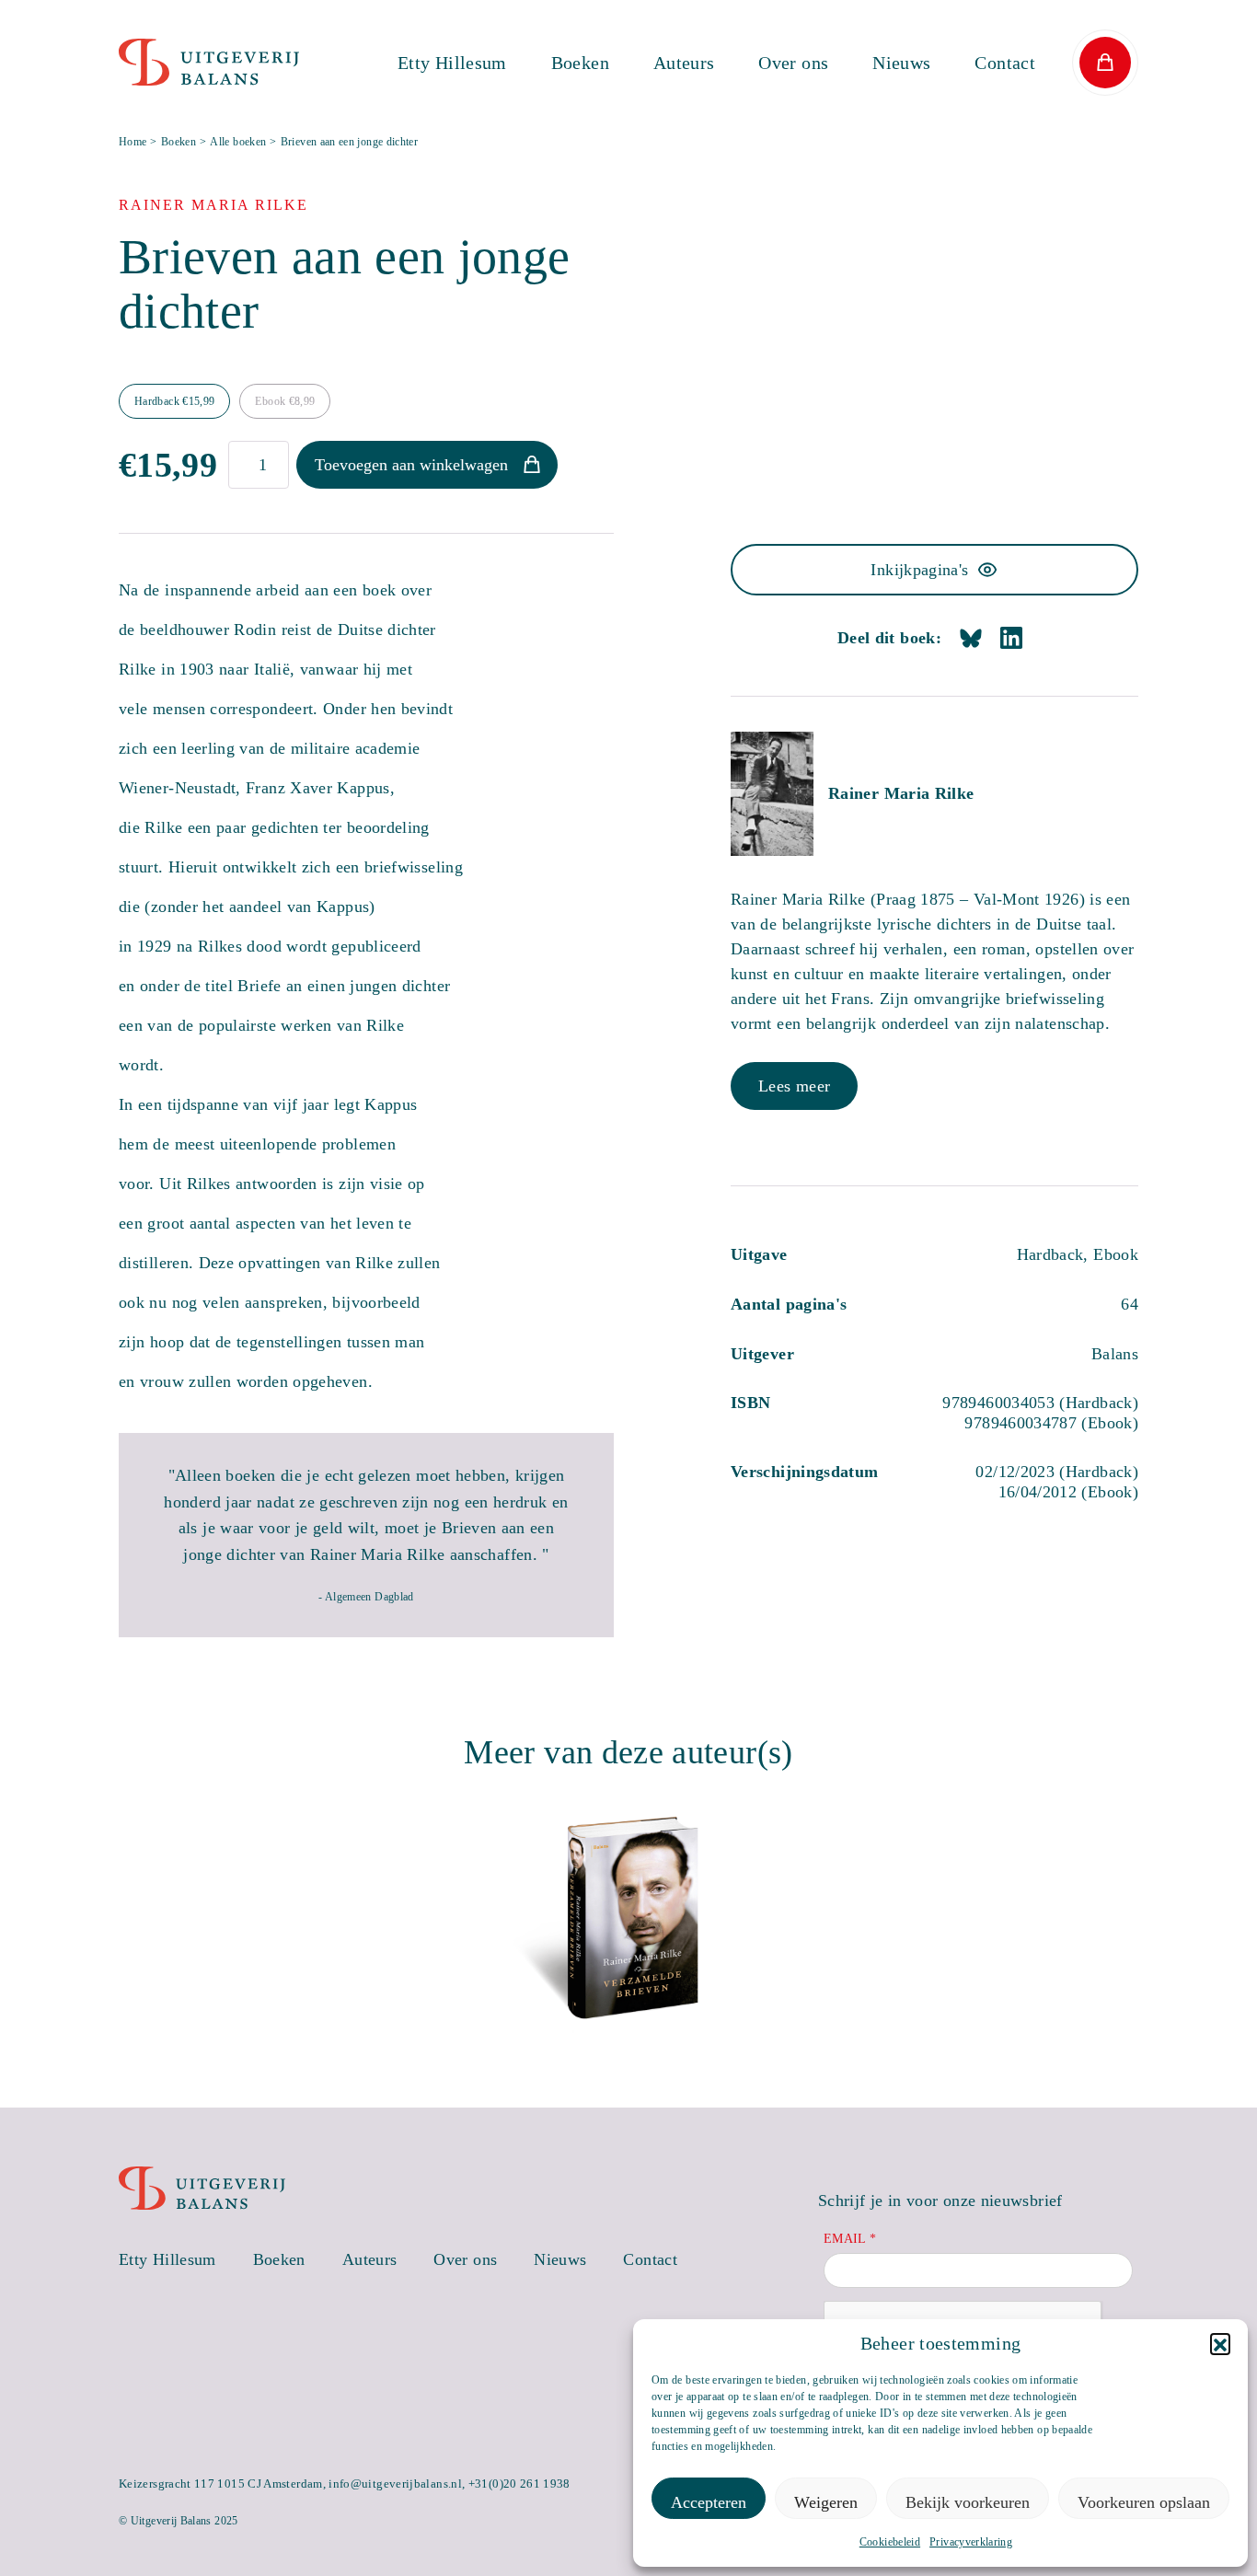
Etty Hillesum (452, 63)
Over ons (793, 63)
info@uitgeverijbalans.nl (395, 2484)
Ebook (285, 401)
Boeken (580, 63)
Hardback (174, 401)
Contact (1005, 63)
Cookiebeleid (890, 2542)
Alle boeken (238, 142)
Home (133, 142)
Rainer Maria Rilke (901, 793)
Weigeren (826, 2502)
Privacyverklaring (971, 2542)
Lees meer (794, 1086)
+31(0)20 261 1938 (519, 2484)
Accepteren (709, 2502)
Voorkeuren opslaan (1144, 2502)
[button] (1220, 2343)
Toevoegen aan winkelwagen (411, 465)
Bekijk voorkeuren (968, 2502)
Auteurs (684, 63)
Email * (850, 2239)
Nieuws (901, 63)
